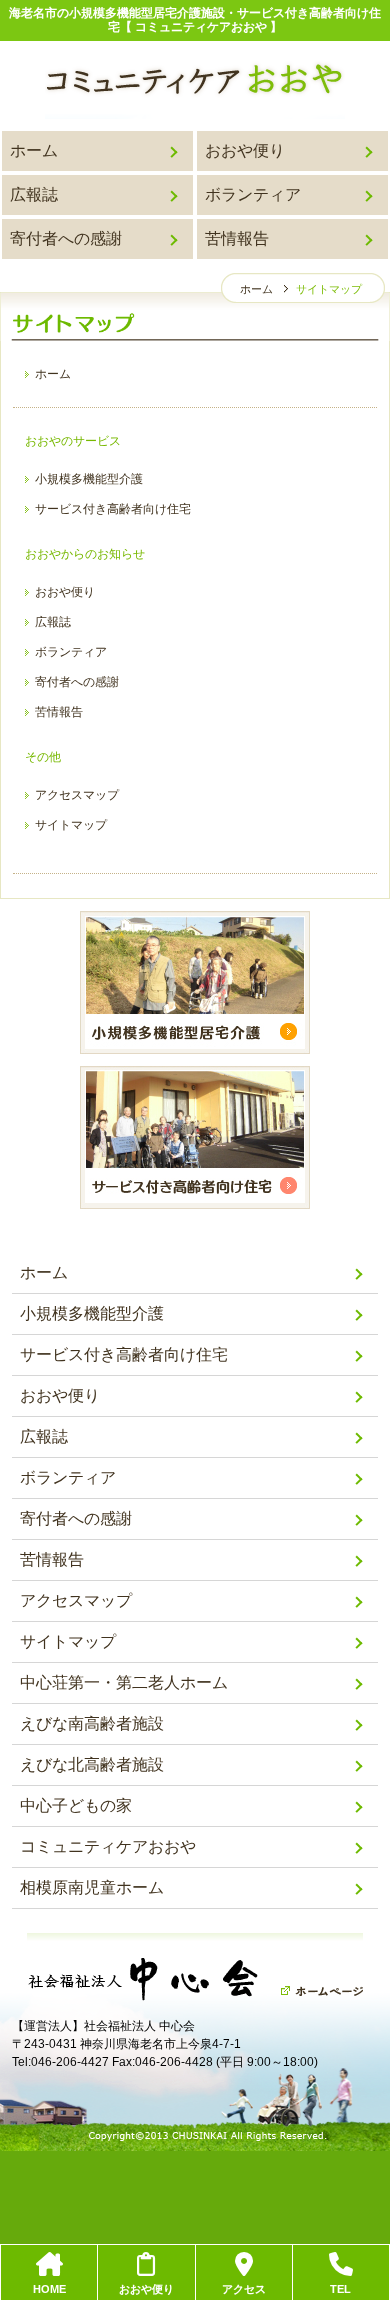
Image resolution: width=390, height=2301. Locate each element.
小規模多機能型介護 (89, 479)
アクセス (244, 2289)
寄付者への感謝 (66, 238)
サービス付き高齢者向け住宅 (113, 509)
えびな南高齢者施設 (92, 1723)
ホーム (34, 150)
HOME (49, 2289)
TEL (340, 2289)
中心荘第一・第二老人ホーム (124, 1682)
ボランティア (253, 194)
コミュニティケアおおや (108, 1846)
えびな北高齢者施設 (92, 1764)
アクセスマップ (77, 795)
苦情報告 (237, 238)
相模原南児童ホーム (92, 1887)
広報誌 (34, 194)
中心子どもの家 (76, 1805)
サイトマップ (71, 825)
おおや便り (245, 150)
